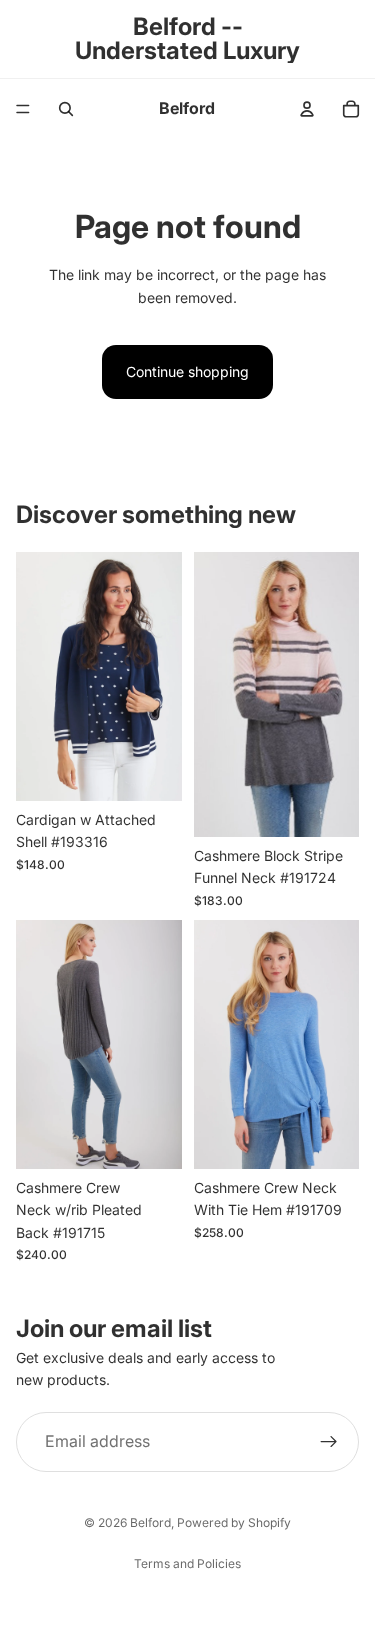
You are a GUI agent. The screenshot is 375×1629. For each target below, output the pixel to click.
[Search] (66, 109)
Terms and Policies (187, 1563)
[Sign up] (329, 1442)
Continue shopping (187, 371)
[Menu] (23, 109)
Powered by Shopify (234, 1522)
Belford (150, 1522)
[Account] (307, 109)
